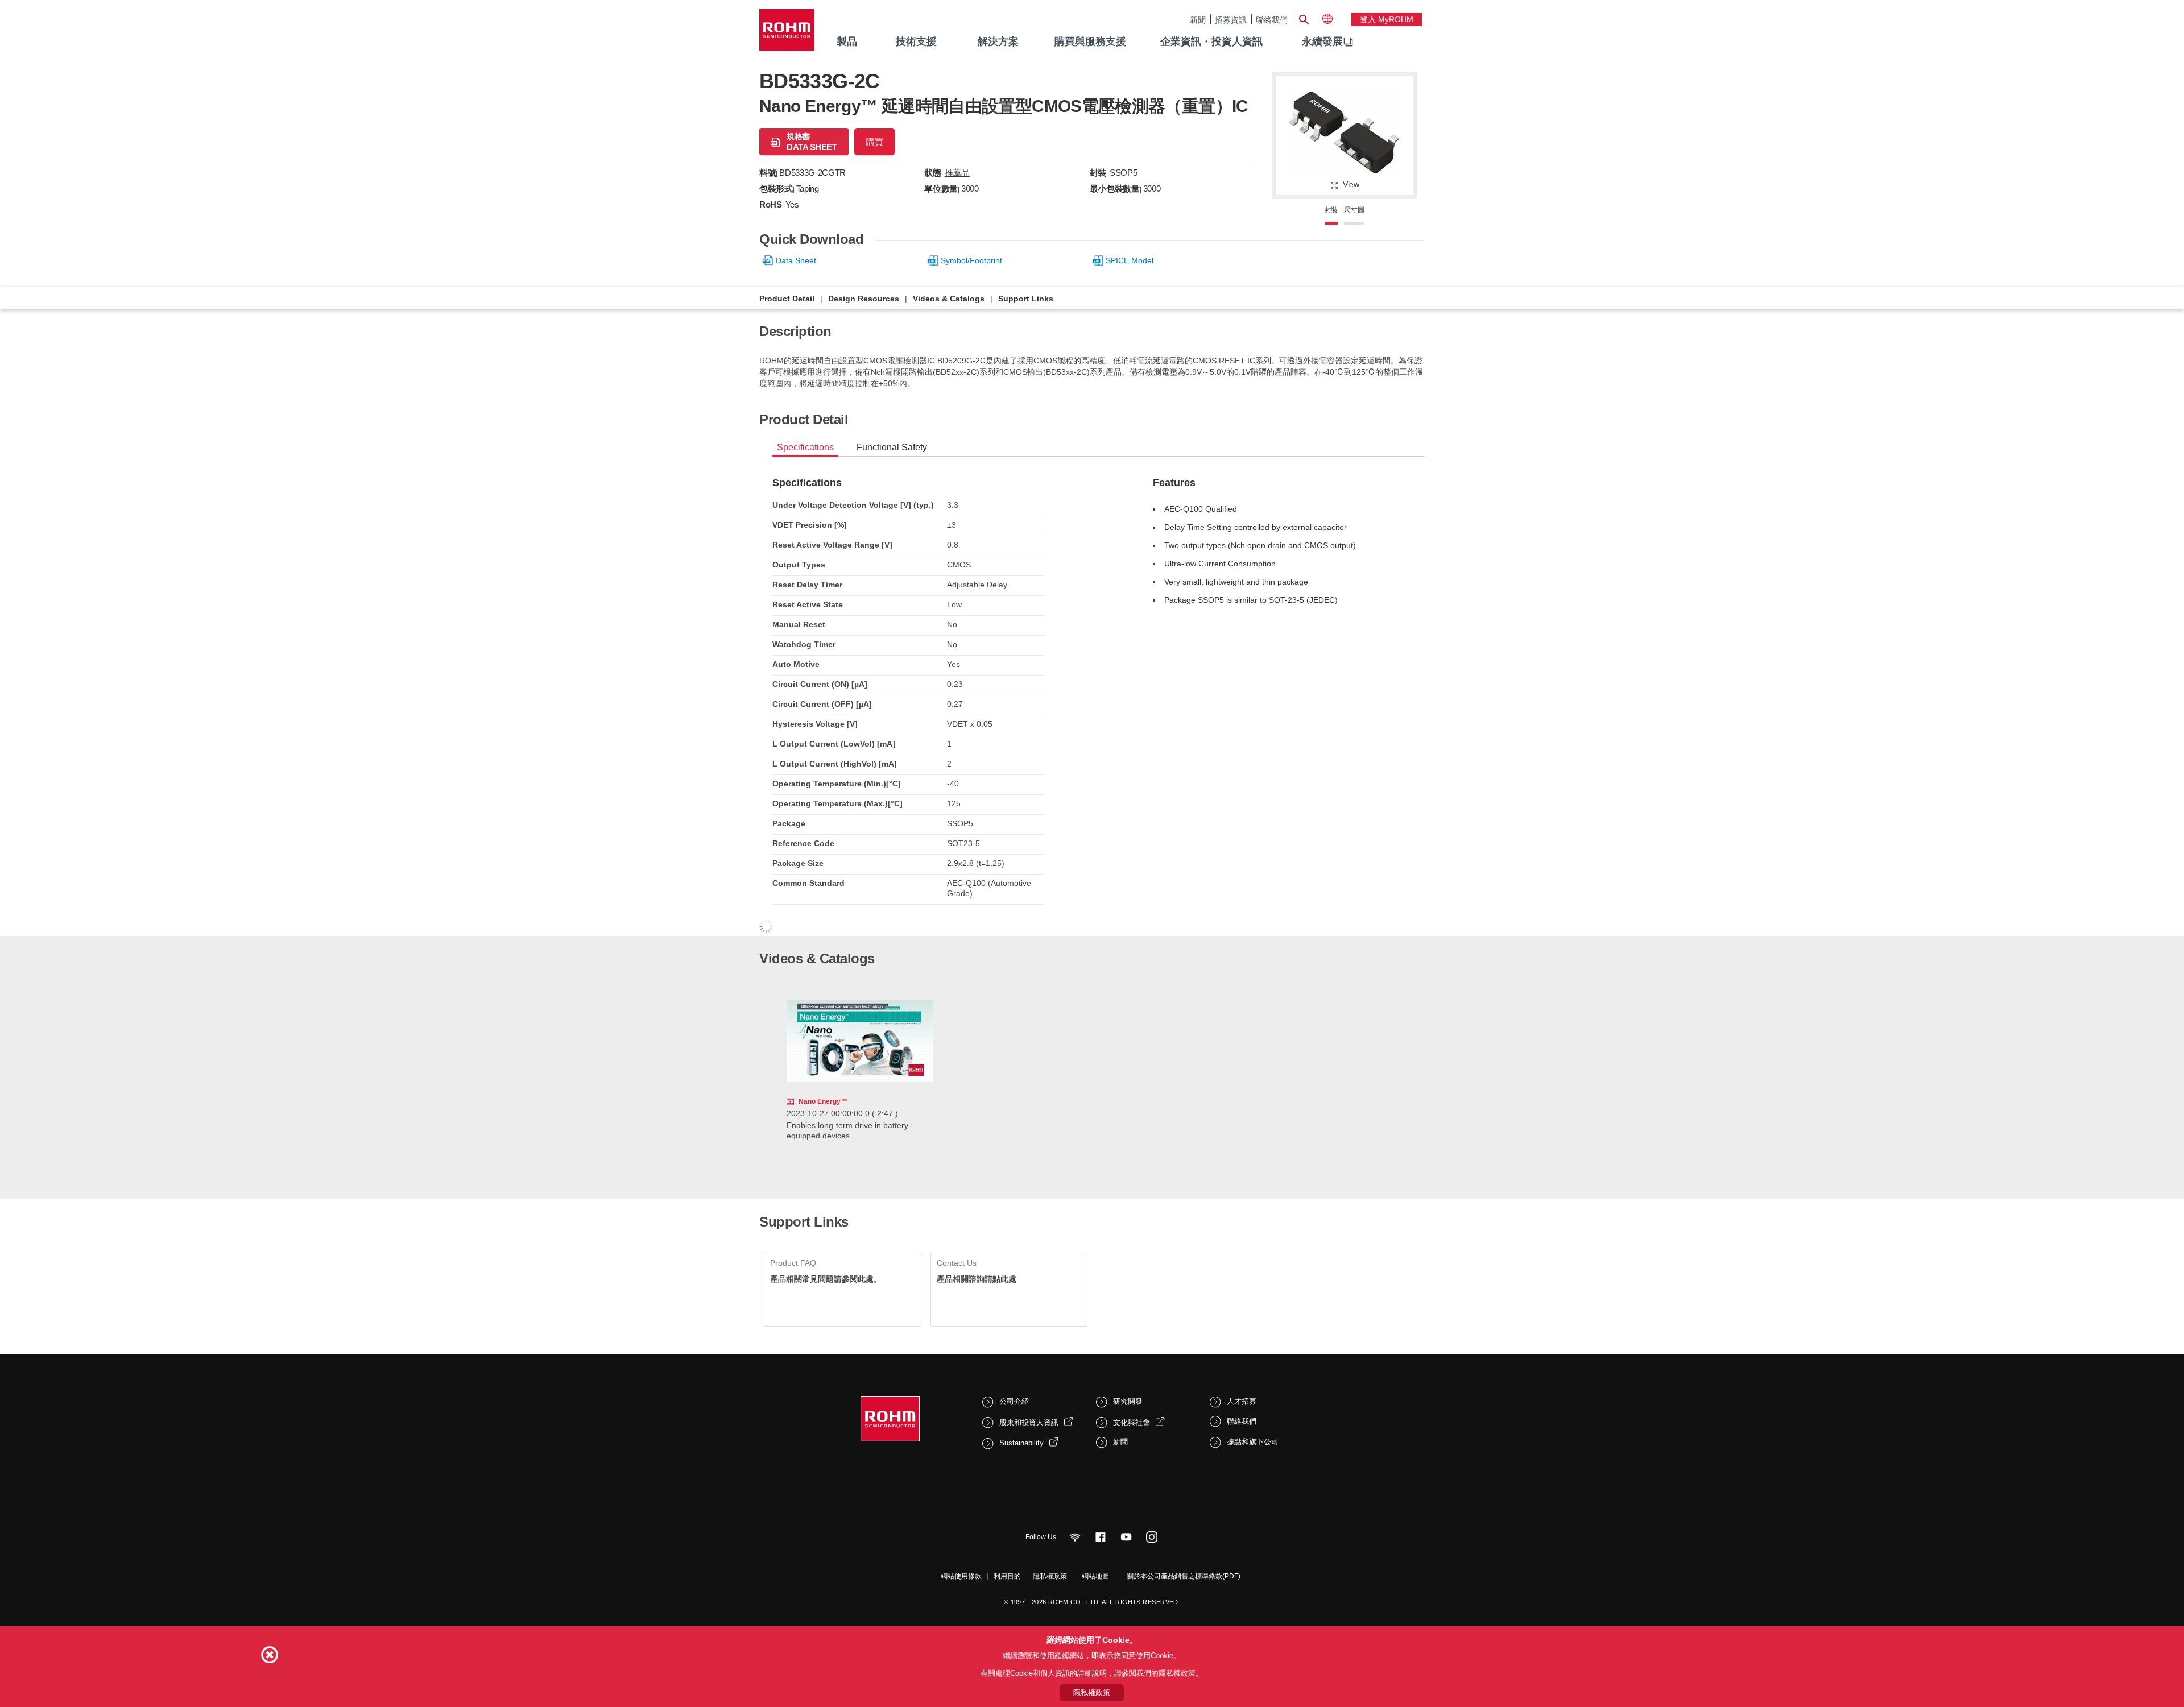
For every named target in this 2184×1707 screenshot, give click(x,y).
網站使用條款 (961, 1576)
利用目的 (1007, 1576)
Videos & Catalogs (949, 299)
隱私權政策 (1050, 1576)
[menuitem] (1322, 42)
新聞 (1198, 20)
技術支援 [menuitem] (916, 42)
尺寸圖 (1354, 210)
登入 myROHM (1387, 19)
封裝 (1331, 210)
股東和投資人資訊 (1029, 1422)
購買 (874, 142)
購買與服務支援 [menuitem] (1090, 42)
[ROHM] (787, 33)
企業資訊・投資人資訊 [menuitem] (1211, 42)
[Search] (1304, 18)
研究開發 (1128, 1401)
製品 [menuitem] (847, 42)
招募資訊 (1231, 20)
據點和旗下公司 (1253, 1442)
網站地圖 (1095, 1576)
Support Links (1026, 299)
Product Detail (787, 299)
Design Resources (864, 299)
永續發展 (1322, 42)
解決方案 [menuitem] (998, 42)
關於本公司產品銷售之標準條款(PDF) (1184, 1576)
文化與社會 (1132, 1422)
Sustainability (1021, 1443)
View (1351, 184)
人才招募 (1242, 1401)
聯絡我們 (1272, 20)
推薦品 (957, 173)
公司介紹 (1014, 1401)
